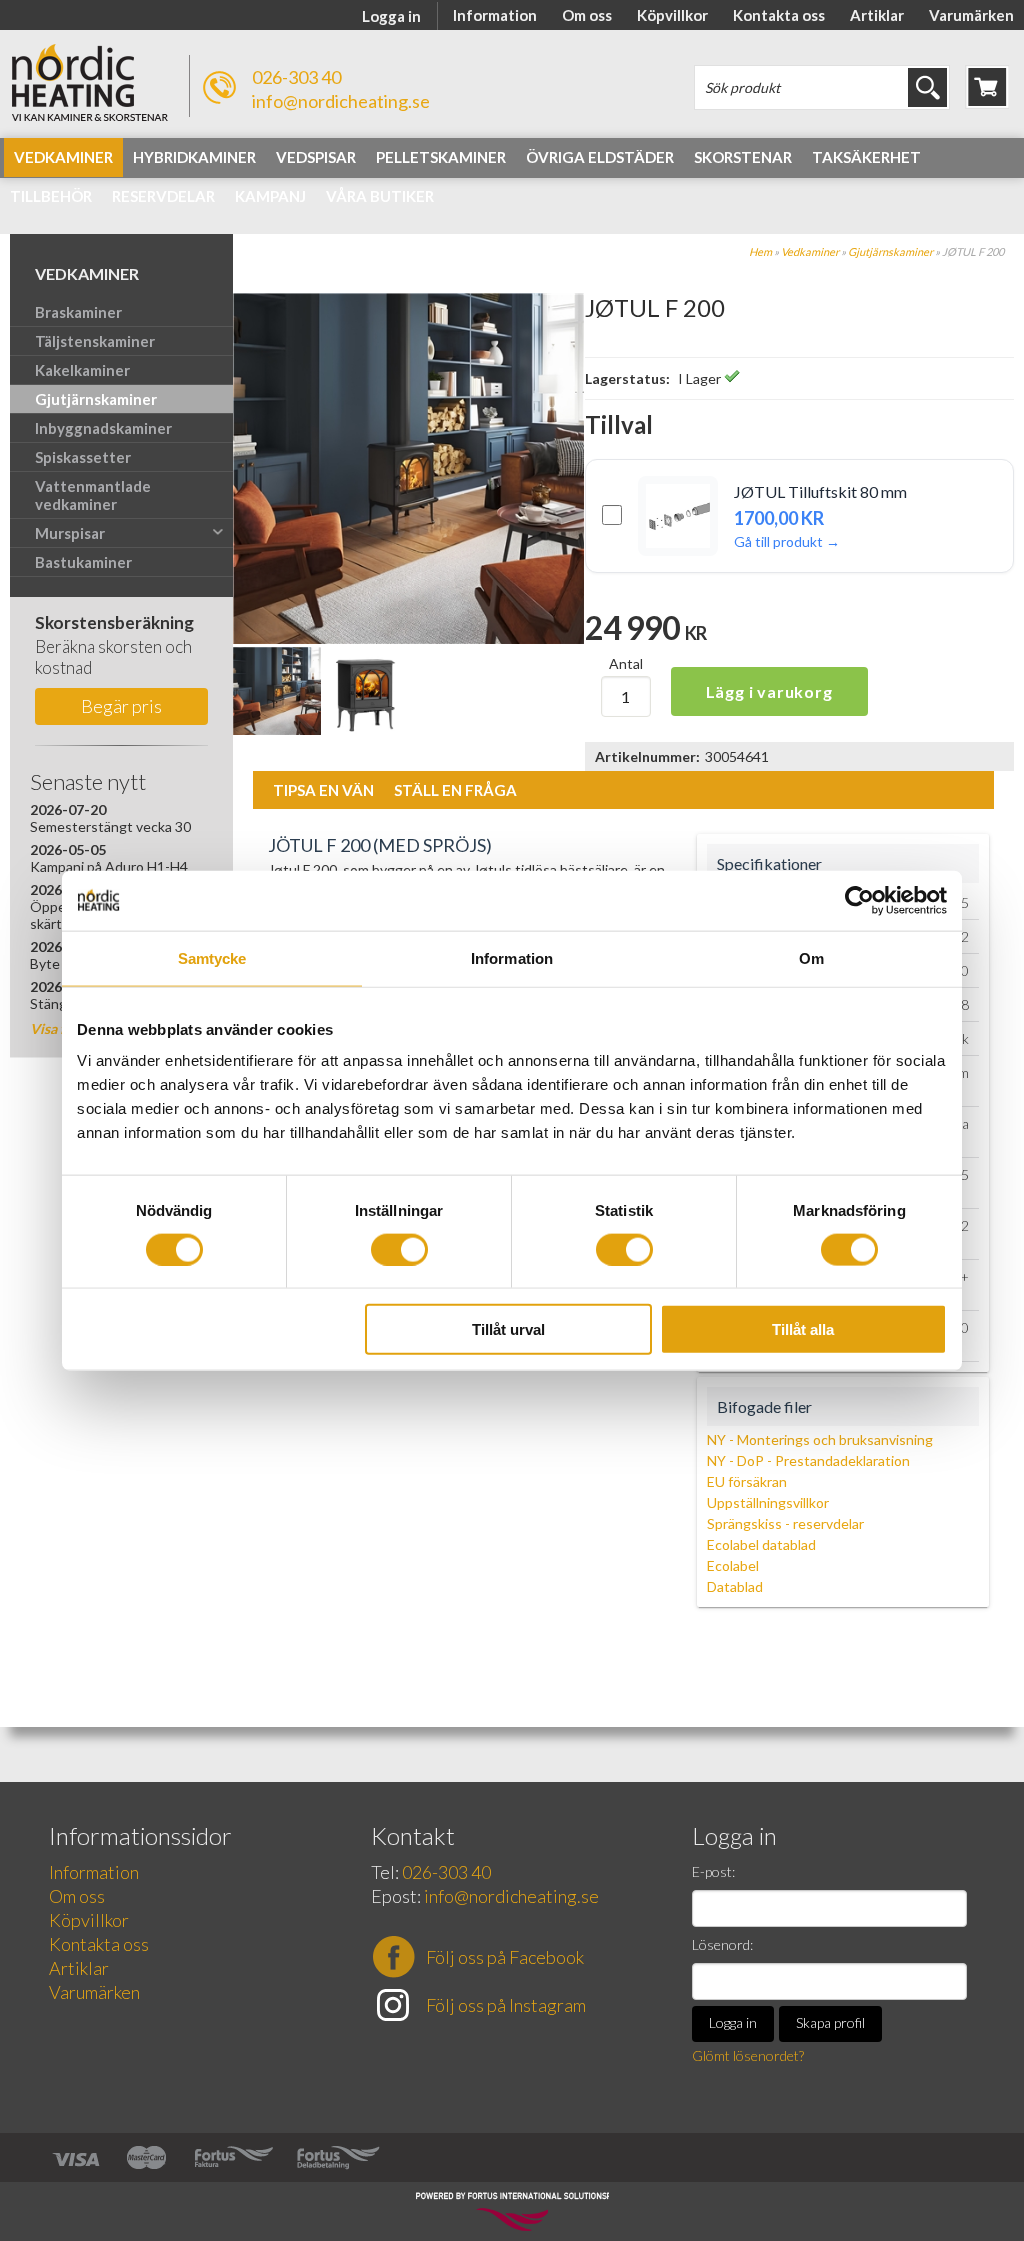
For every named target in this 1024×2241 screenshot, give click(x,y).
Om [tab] (811, 957)
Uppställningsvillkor (768, 1502)
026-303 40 (296, 77)
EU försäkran (747, 1481)
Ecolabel (733, 1565)
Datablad (735, 1586)
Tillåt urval (508, 1329)
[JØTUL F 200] (408, 638)
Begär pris (121, 706)
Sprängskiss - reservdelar (785, 1523)
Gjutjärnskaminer (890, 251)
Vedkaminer (810, 251)
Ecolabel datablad (761, 1544)
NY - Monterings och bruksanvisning (820, 1439)
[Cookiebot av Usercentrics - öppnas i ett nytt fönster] (859, 900)
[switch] (399, 1249)
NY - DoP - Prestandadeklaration (808, 1460)
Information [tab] (512, 957)
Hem (760, 251)
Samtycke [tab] (212, 957)
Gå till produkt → (787, 541)
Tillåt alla (803, 1329)
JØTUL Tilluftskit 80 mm (820, 491)
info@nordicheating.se (341, 101)
